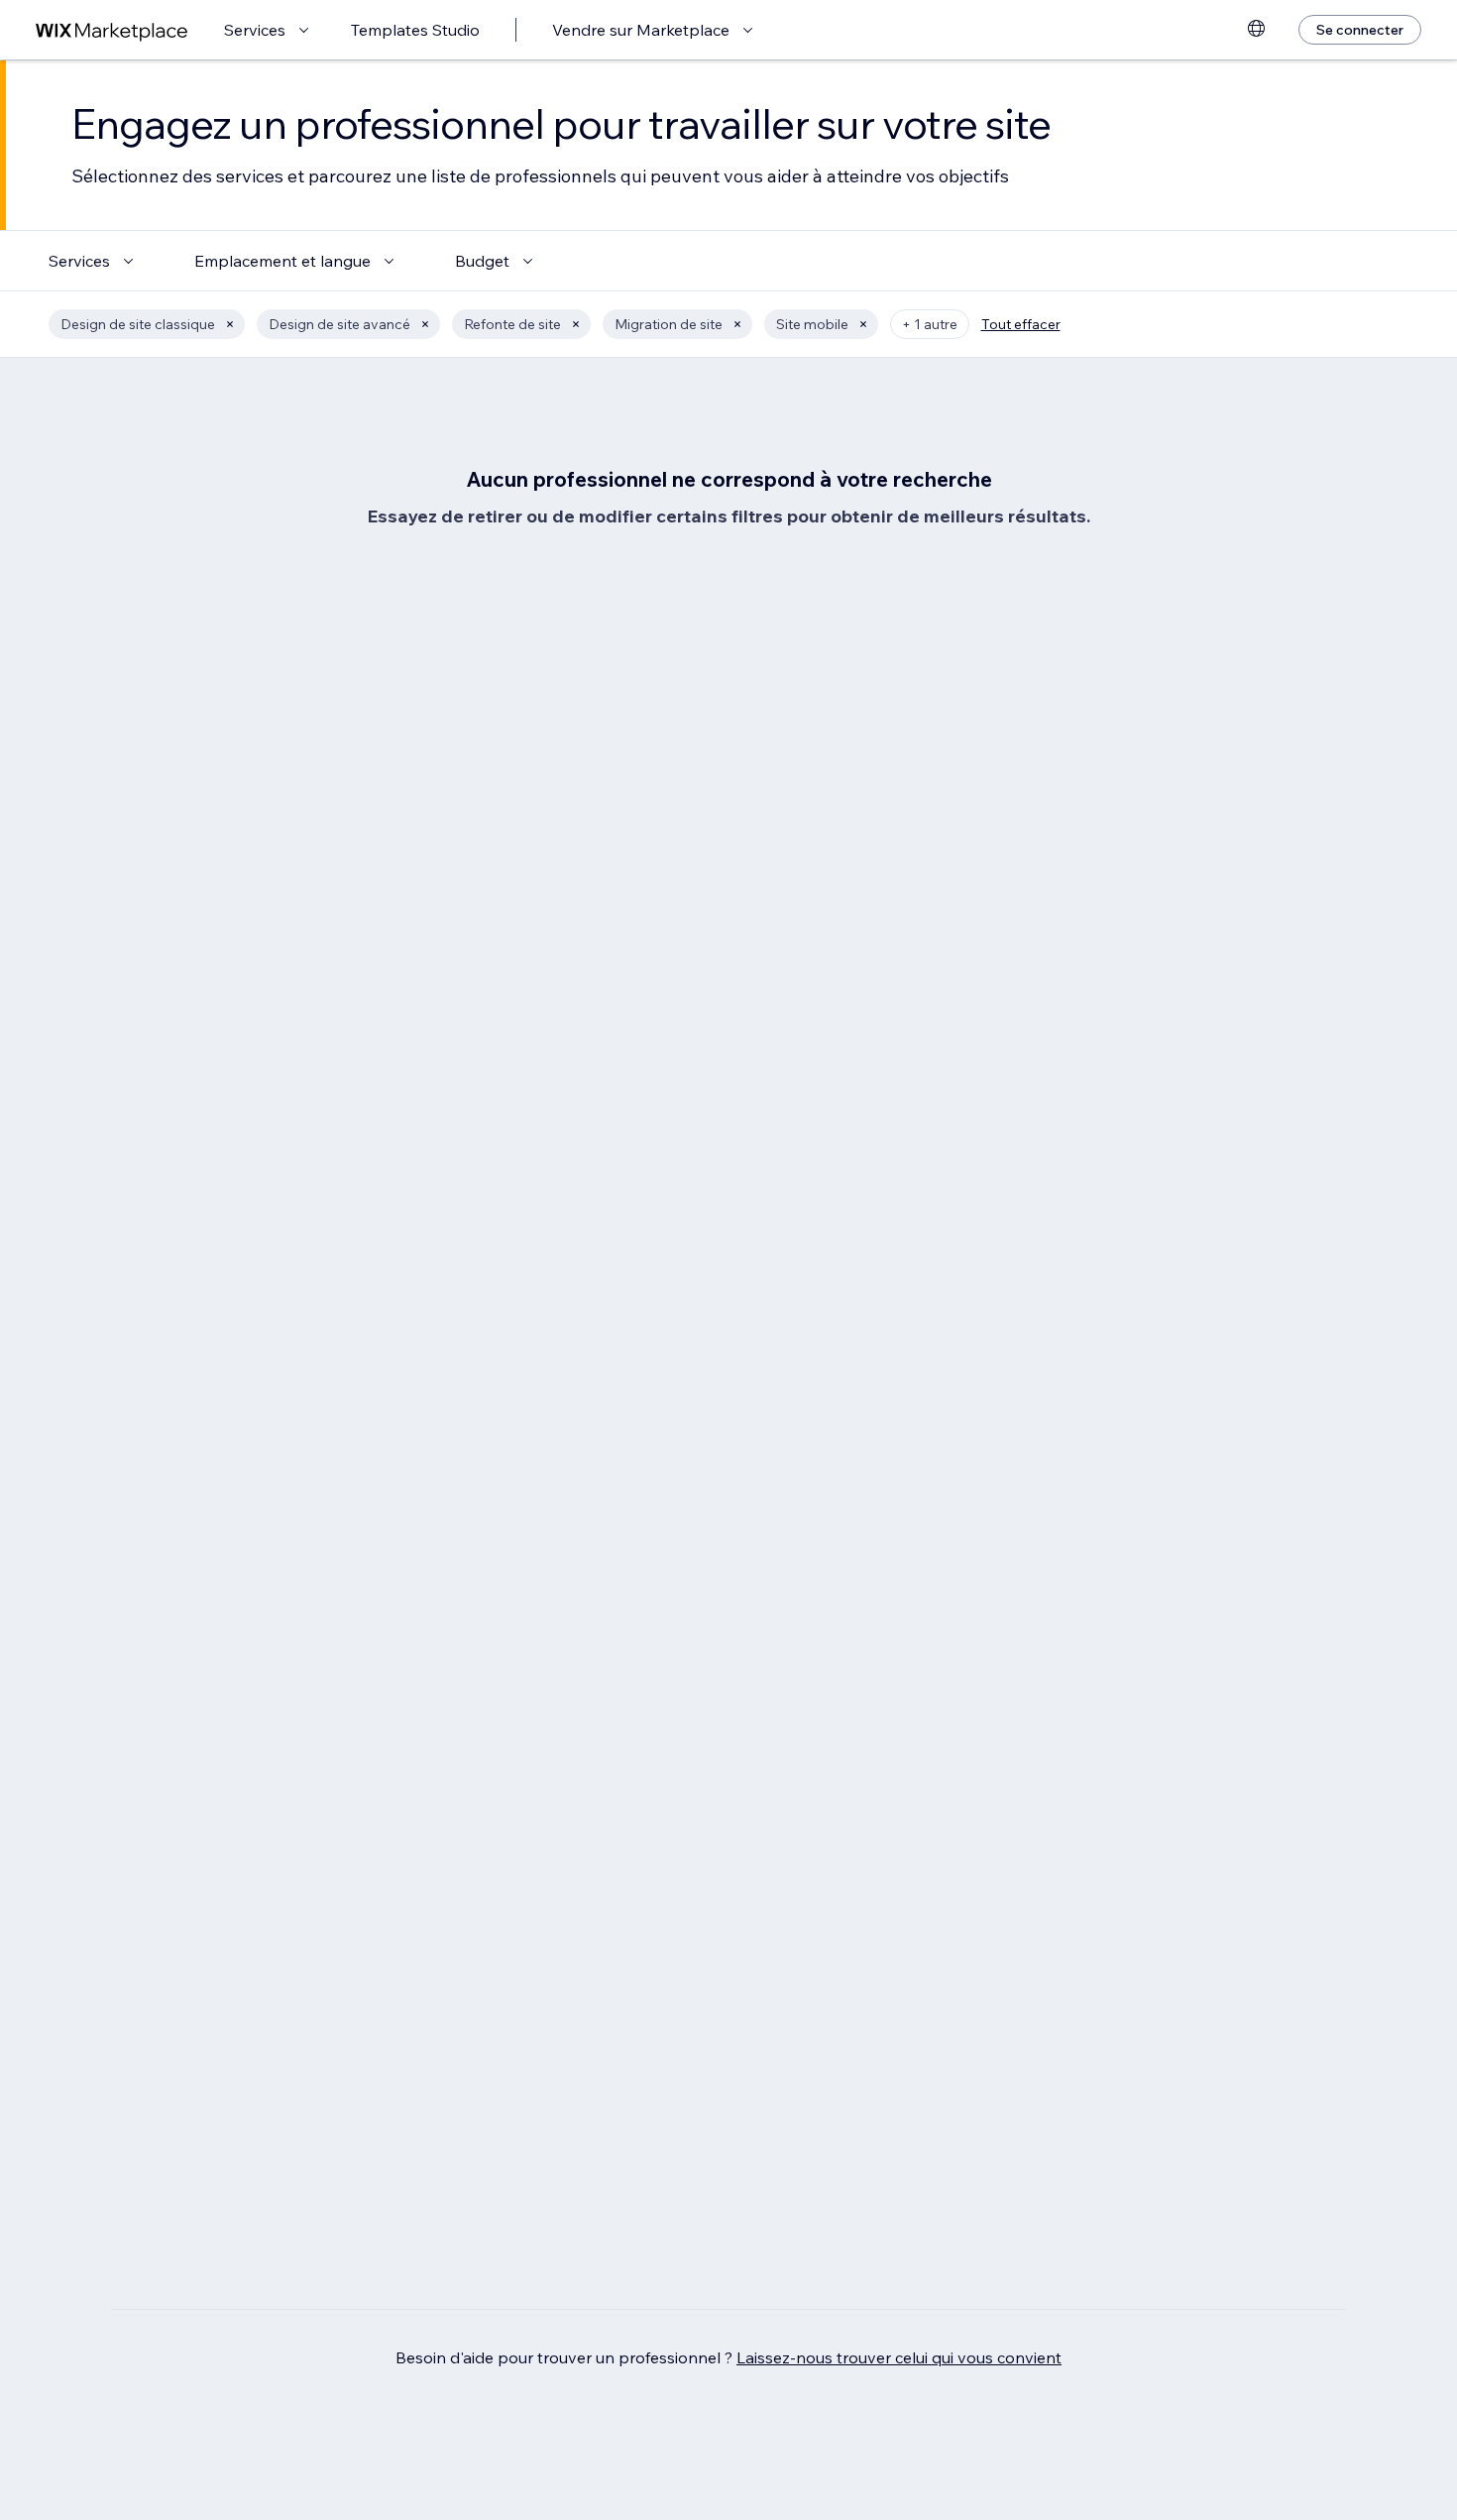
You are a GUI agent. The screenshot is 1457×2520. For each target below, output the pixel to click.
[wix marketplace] (112, 30)
